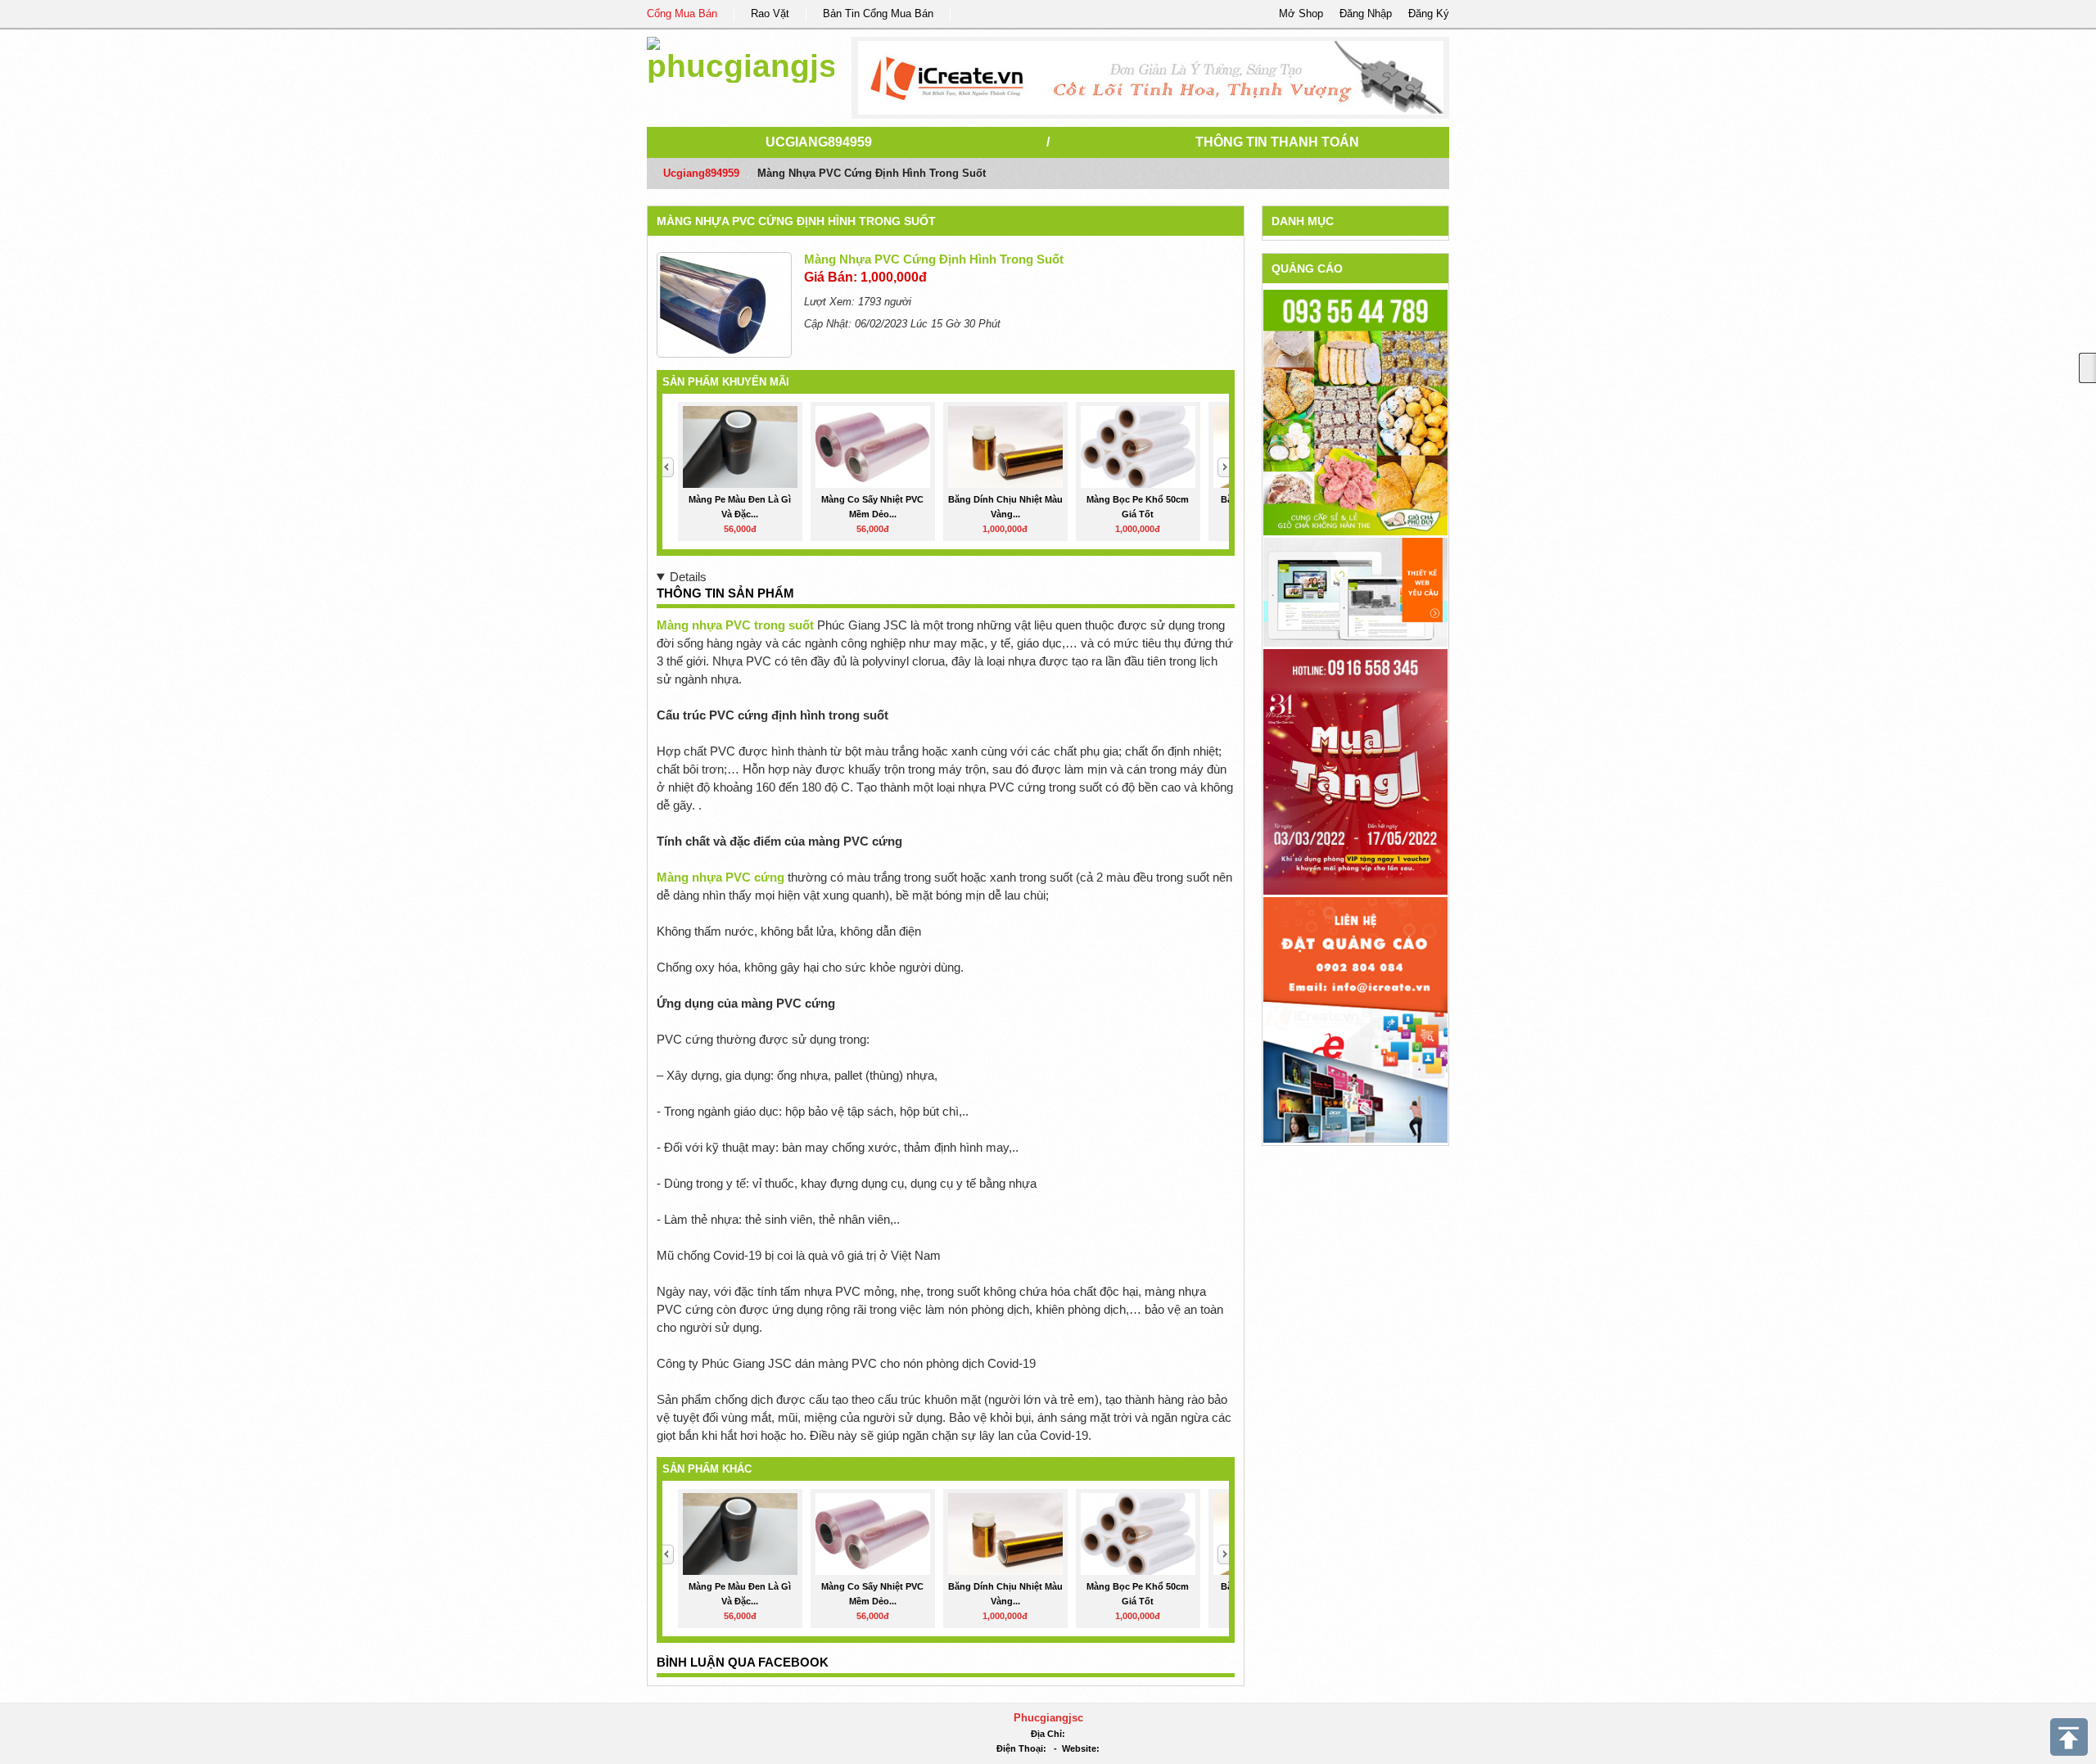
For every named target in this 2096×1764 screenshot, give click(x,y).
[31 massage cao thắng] (1355, 771)
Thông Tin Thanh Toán (1277, 142)
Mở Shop (1301, 14)
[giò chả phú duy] (1355, 412)
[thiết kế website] (1151, 78)
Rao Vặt (770, 14)
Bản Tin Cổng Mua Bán (878, 14)
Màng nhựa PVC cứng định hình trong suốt (796, 221)
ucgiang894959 (819, 142)
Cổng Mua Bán (682, 14)
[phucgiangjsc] (741, 57)
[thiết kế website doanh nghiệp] (1355, 591)
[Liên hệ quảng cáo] (1355, 1019)
